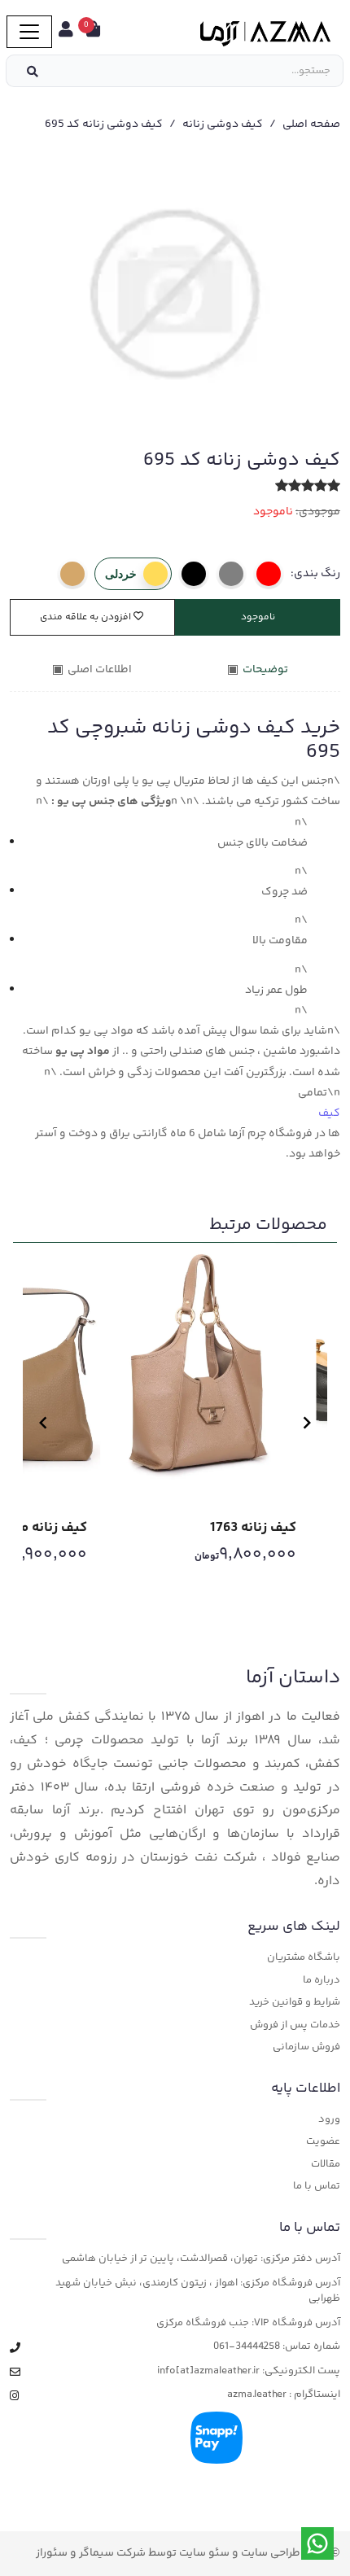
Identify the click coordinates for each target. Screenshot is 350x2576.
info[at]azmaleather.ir (208, 2371)
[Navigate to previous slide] (43, 1423)
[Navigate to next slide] (307, 1423)
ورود (329, 2120)
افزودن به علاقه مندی (87, 617)
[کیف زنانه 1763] (208, 1373)
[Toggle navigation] (29, 32)
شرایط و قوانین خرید (295, 2003)
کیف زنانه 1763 (253, 1528)
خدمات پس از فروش (295, 2025)
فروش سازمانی (306, 2047)
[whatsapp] (317, 2543)
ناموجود (258, 617)
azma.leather (257, 2395)
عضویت (323, 2142)
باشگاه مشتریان (304, 1958)
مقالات (326, 2165)
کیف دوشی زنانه (223, 125)
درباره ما (322, 1981)
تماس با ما (317, 2187)
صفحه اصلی (311, 125)
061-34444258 (247, 2347)
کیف (329, 1113)
